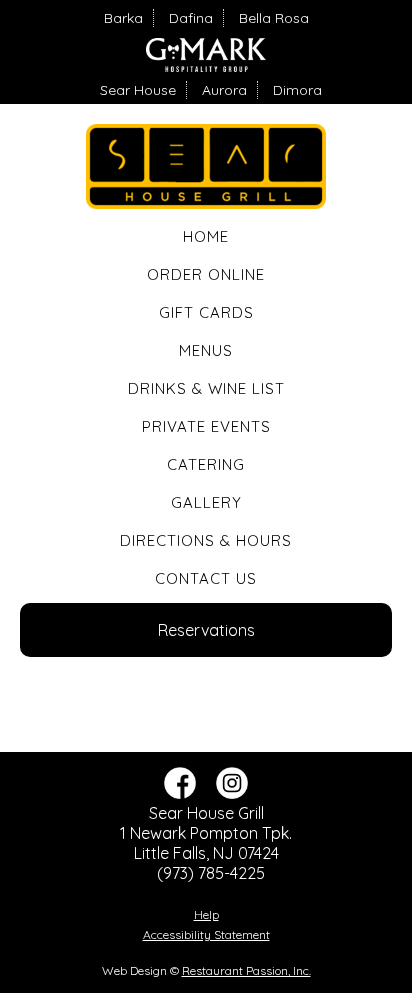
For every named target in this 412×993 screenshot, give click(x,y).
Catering (206, 464)
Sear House (138, 90)
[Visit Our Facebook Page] (180, 793)
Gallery (206, 502)
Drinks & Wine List (206, 388)
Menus (206, 350)
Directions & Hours (206, 540)
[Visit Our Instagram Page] (232, 793)
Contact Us (206, 578)
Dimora (297, 90)
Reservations (206, 630)
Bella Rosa (274, 18)
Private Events (206, 426)
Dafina (191, 18)
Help (206, 914)
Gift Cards (206, 312)
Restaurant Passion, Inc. (246, 970)
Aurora (224, 90)
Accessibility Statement (206, 934)
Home (206, 236)
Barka (123, 18)
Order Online (206, 274)
